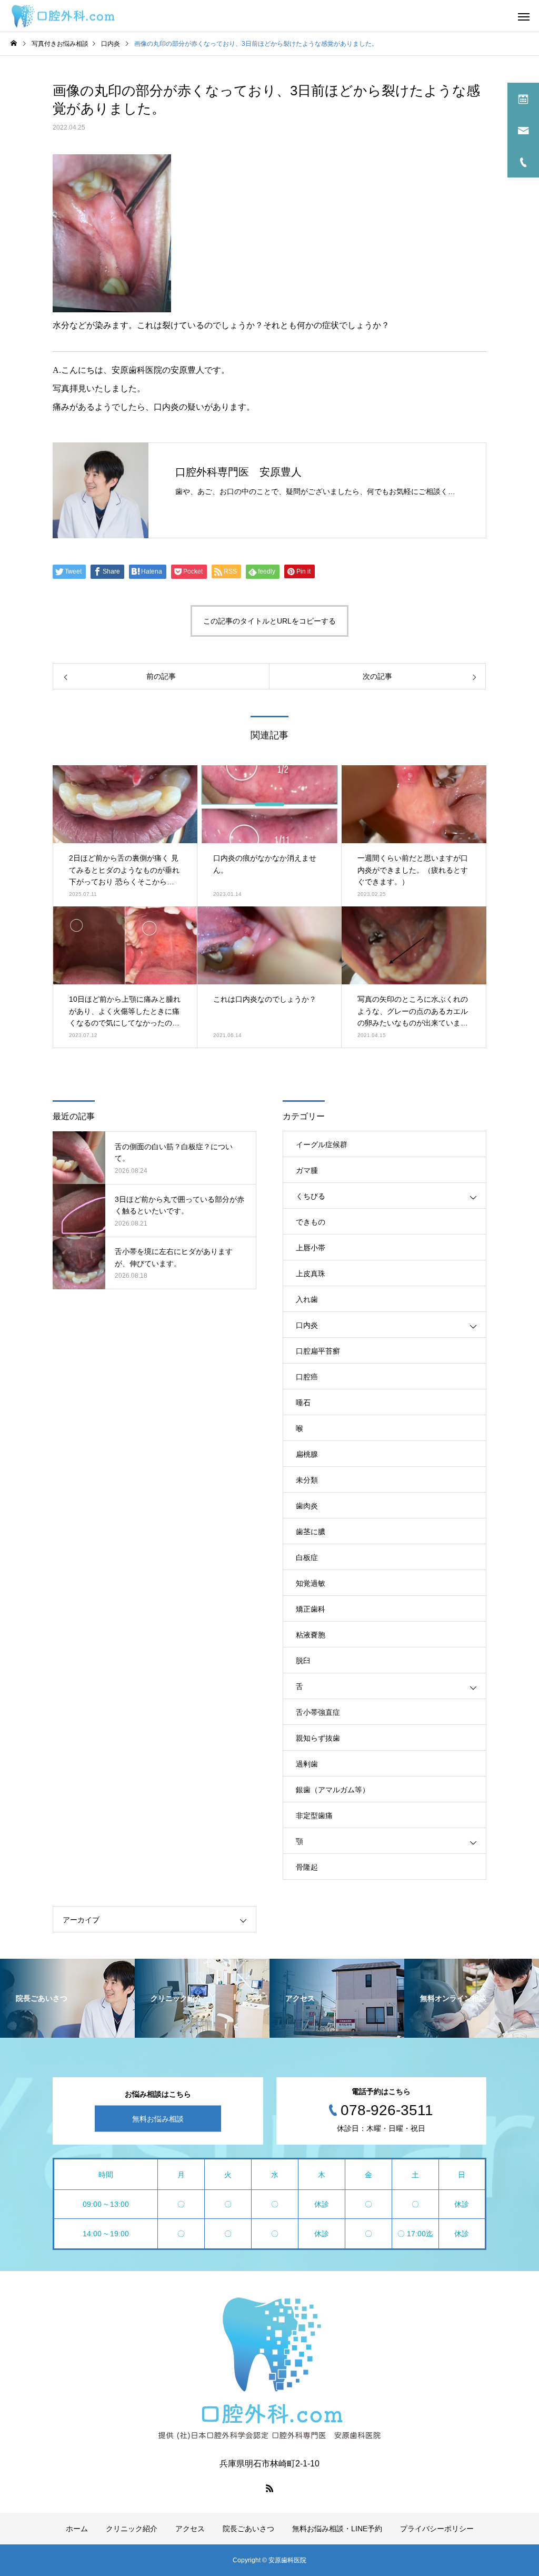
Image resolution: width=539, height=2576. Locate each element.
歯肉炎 (307, 1506)
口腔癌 (307, 1377)
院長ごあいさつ (248, 2529)
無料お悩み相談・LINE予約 (337, 2529)
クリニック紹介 (132, 2529)
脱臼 (303, 1661)
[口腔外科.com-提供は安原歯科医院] (63, 16)
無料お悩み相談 (158, 2119)
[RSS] (269, 2488)
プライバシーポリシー (437, 2529)
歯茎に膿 (311, 1532)
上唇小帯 (311, 1248)
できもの (311, 1222)
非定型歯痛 (314, 1815)
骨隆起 (307, 1867)
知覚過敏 (311, 1583)
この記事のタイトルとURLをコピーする (269, 621)
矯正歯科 (311, 1609)
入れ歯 (307, 1299)
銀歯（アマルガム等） (333, 1790)
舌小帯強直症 (318, 1712)
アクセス (190, 2529)
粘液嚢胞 (311, 1635)
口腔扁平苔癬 (318, 1351)
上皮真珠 (311, 1274)
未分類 (307, 1480)
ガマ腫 (307, 1170)
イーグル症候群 (322, 1144)
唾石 (303, 1403)
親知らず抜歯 (318, 1738)
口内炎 (307, 1325)
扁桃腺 (307, 1454)
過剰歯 (307, 1764)
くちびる (311, 1196)
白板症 (307, 1557)
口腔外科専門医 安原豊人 (238, 472)
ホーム (77, 2529)
